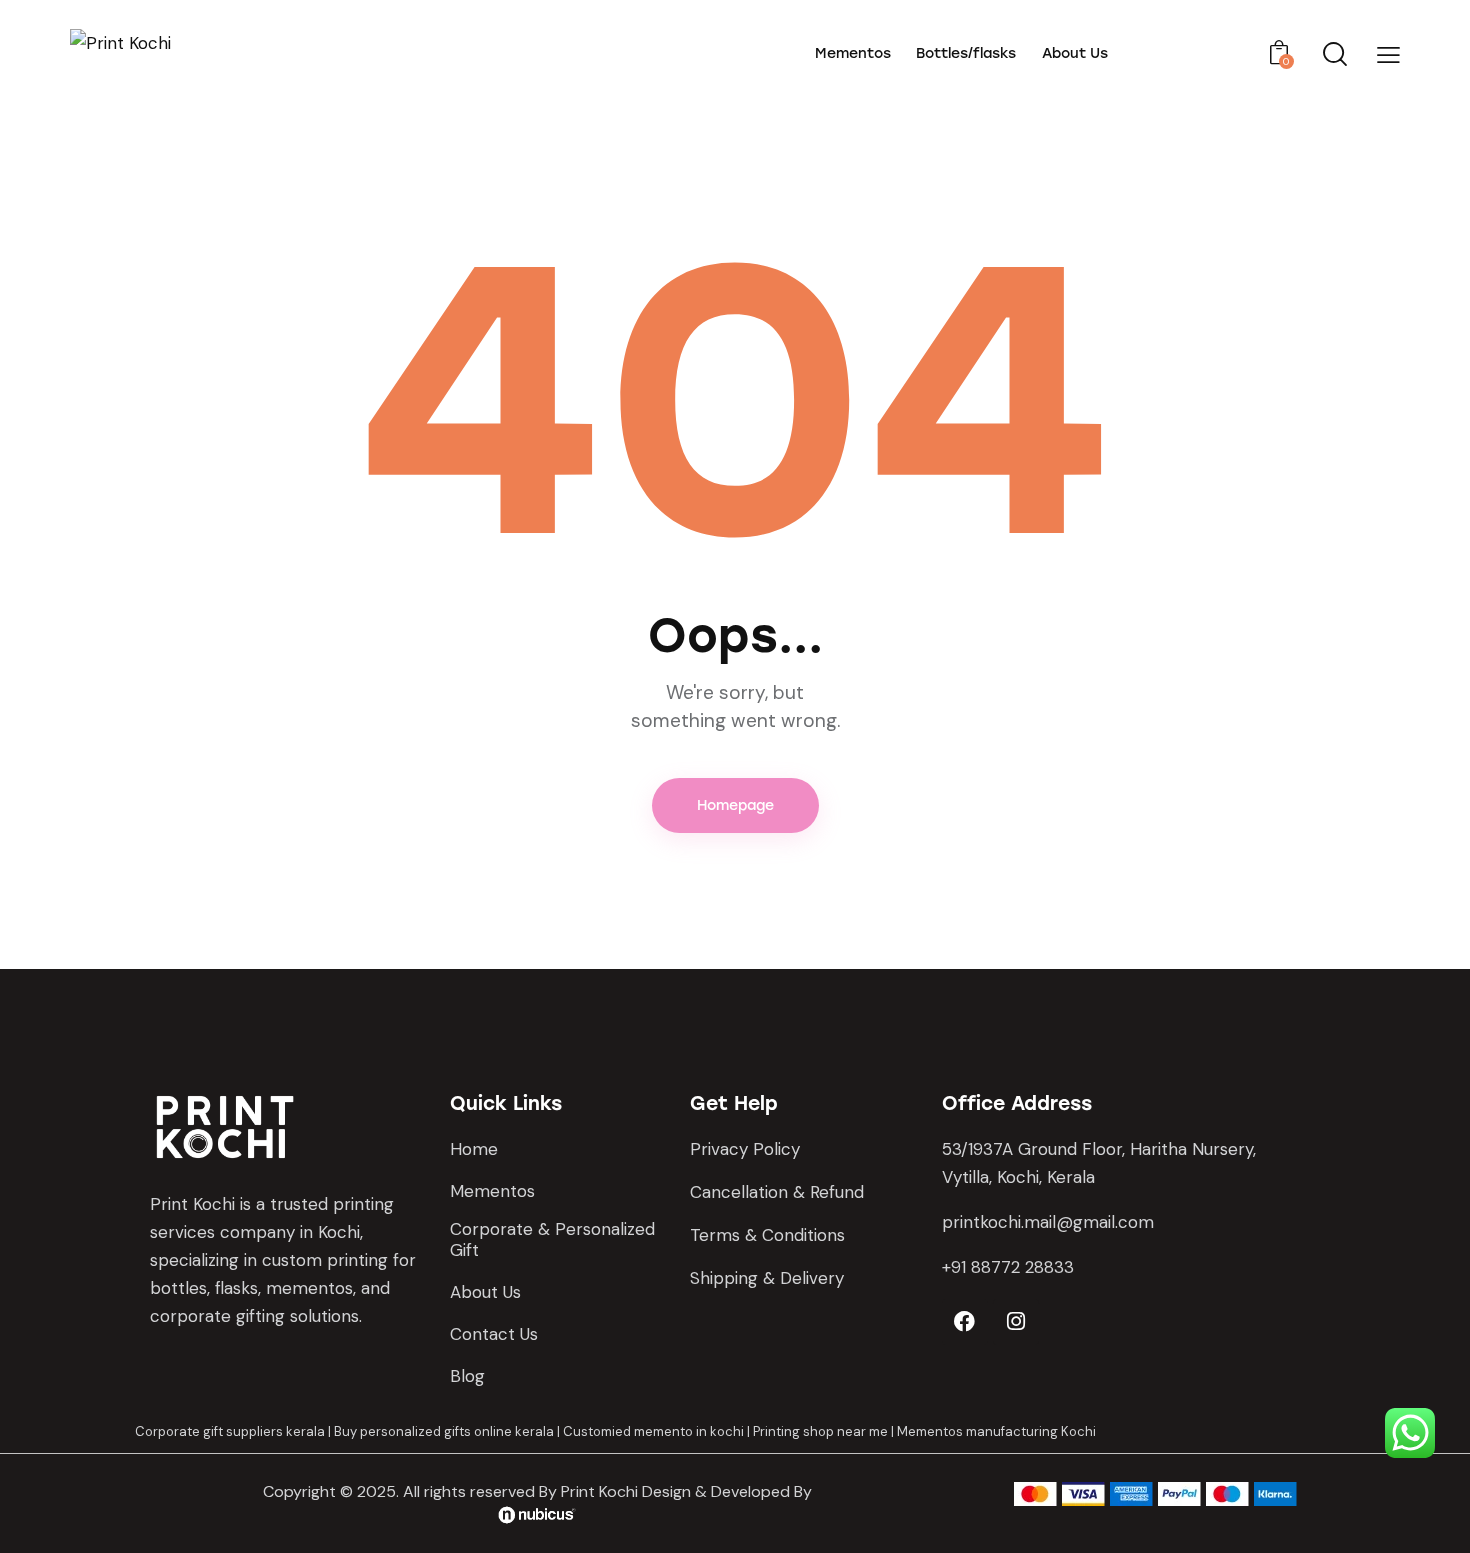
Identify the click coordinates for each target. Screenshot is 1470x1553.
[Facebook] (965, 1322)
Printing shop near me (820, 1431)
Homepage (735, 805)
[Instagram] (1016, 1322)
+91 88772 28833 (1008, 1267)
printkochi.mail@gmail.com (1048, 1222)
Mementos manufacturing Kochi (996, 1431)
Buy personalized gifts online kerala (444, 1431)
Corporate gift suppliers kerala (230, 1431)
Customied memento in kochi (653, 1431)
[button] (1388, 54)
